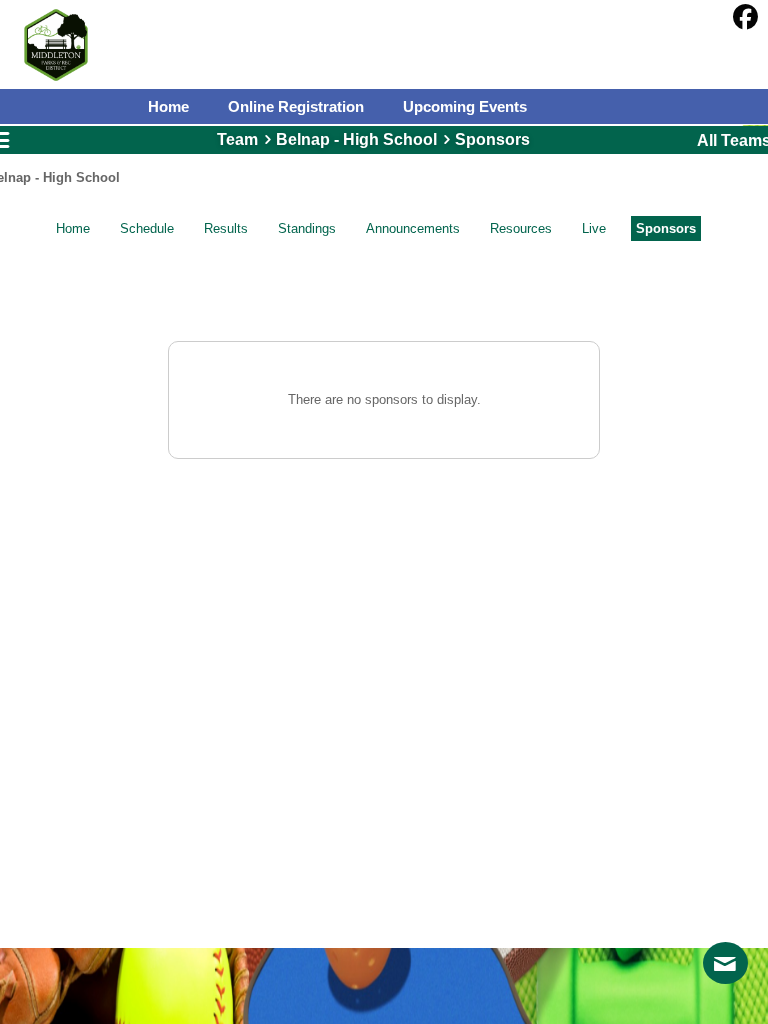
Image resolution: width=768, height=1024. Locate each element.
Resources (521, 228)
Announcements (413, 228)
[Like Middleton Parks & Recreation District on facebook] (745, 17)
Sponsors (666, 228)
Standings (307, 228)
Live (594, 228)
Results (226, 228)
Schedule (147, 228)
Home (73, 228)
